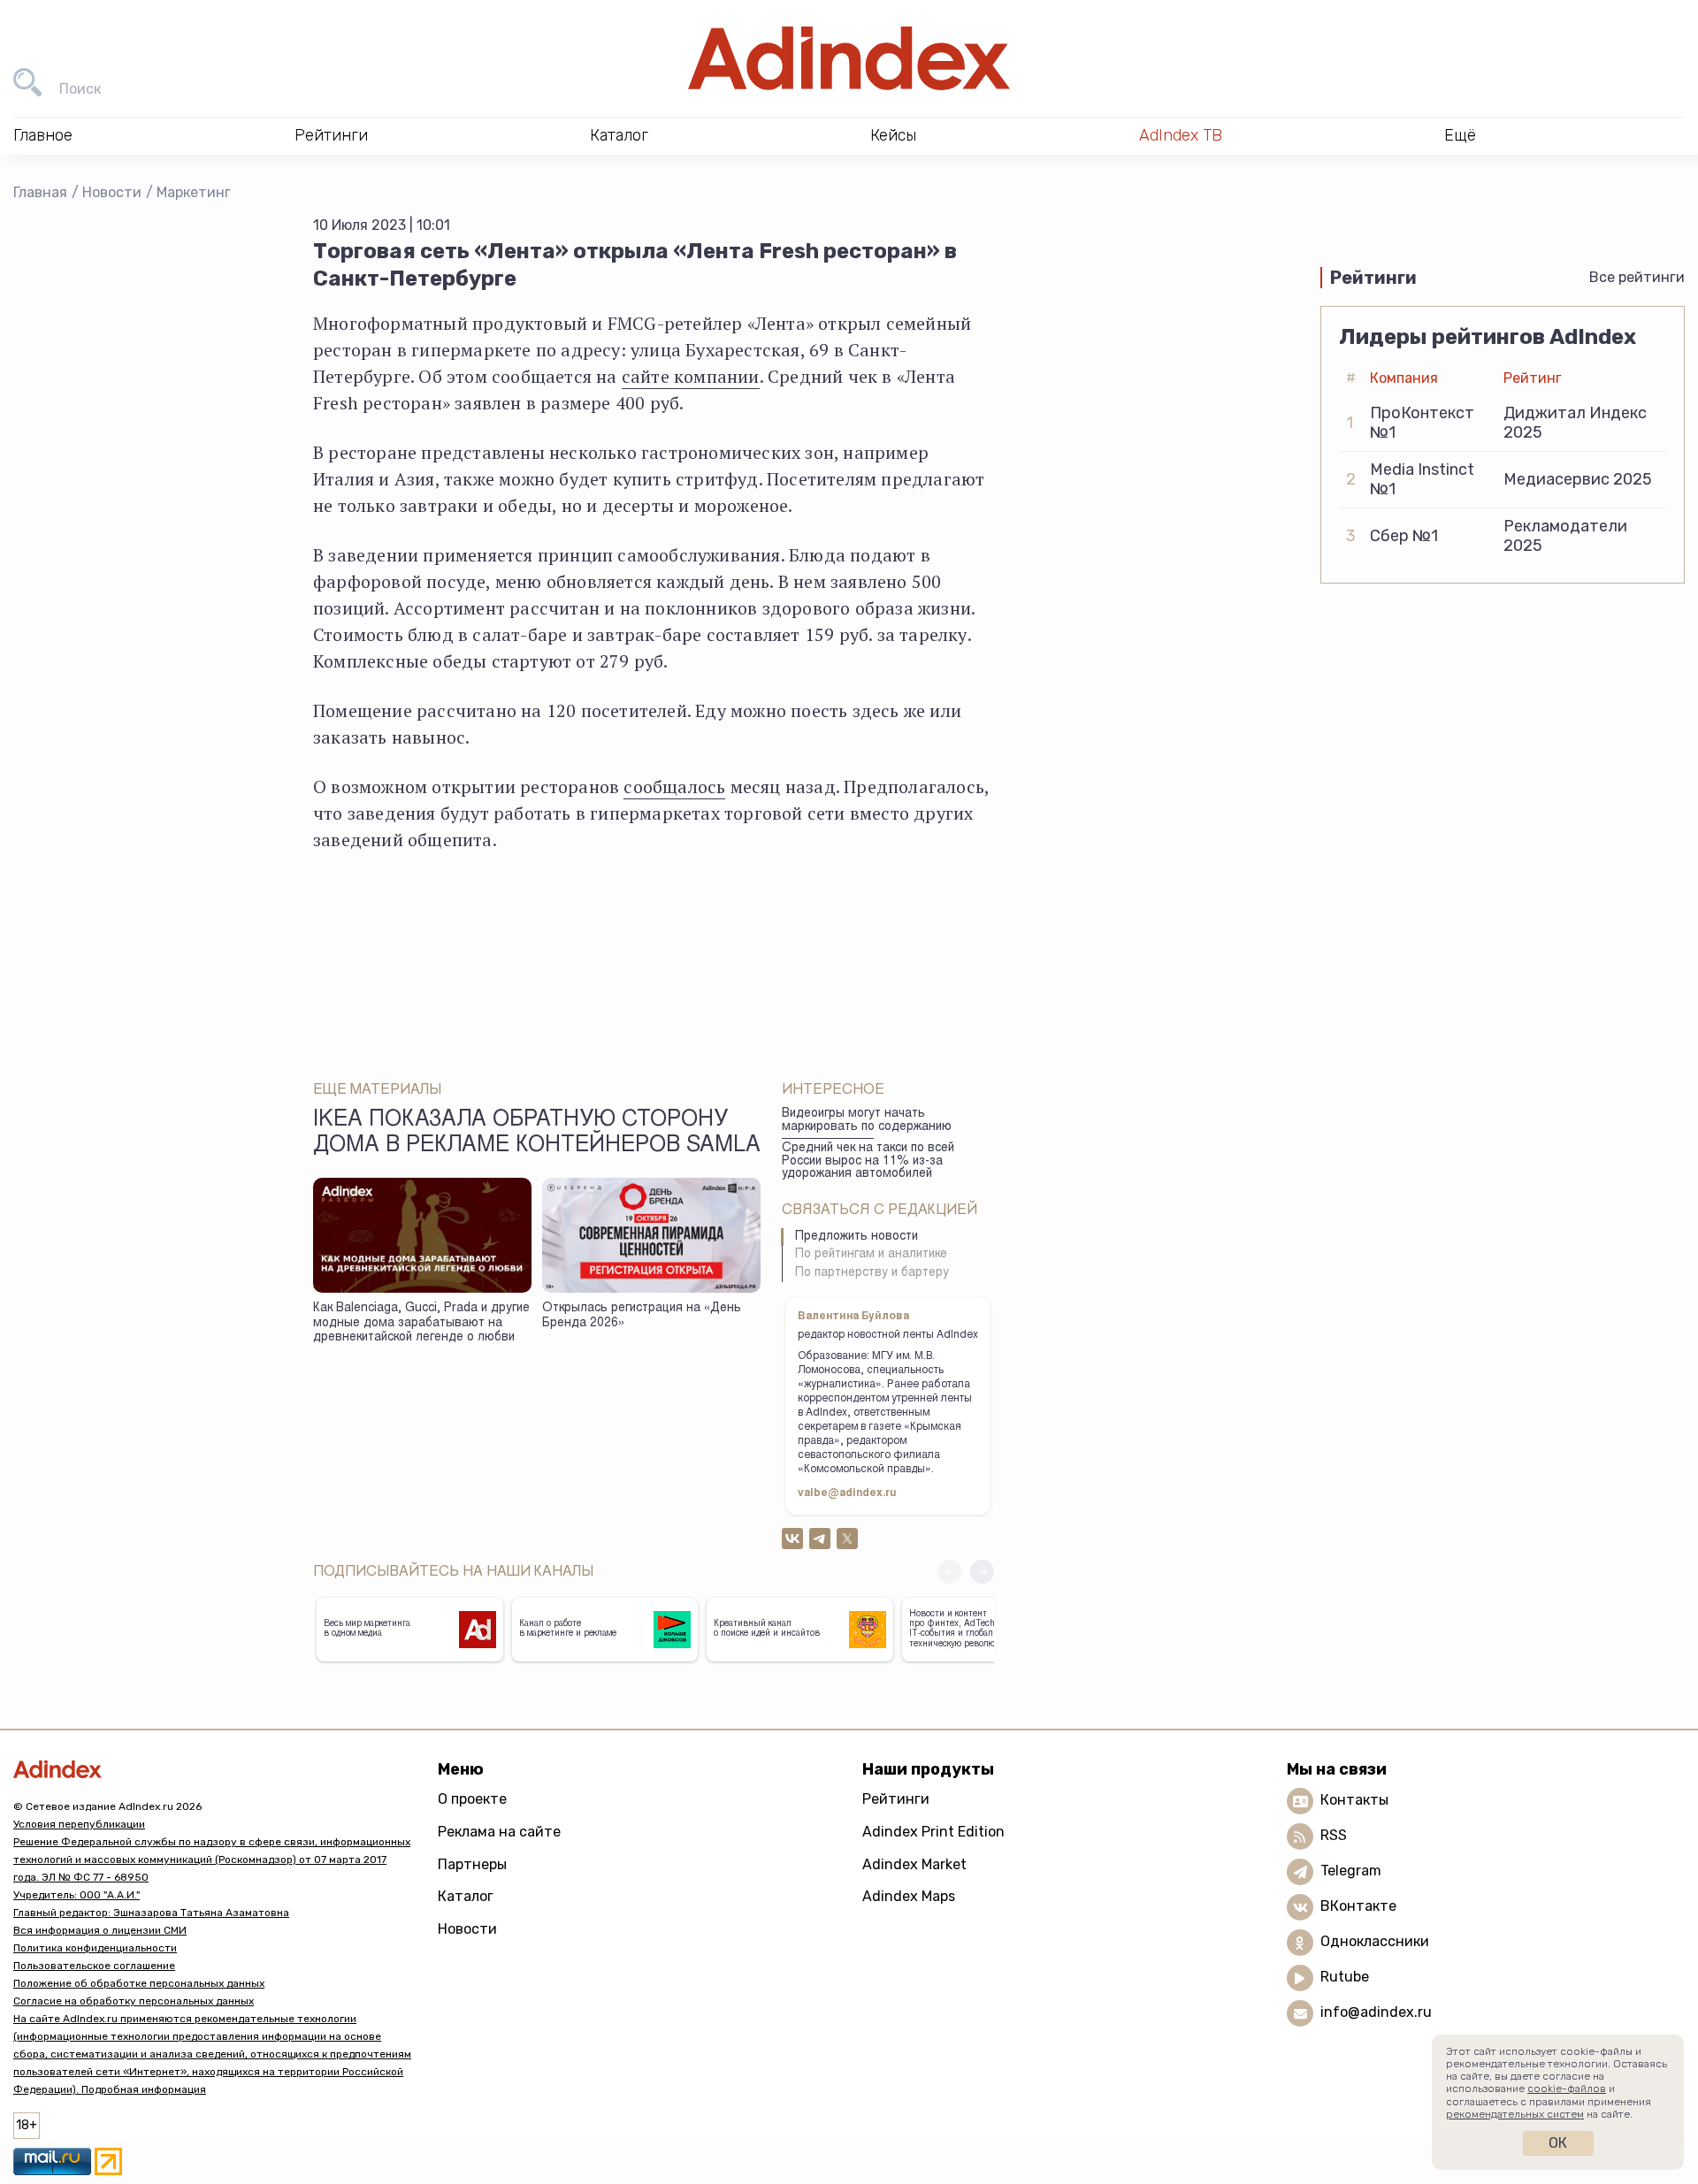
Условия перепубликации (79, 1824)
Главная (40, 192)
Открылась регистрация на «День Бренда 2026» (642, 1316)
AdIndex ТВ (1181, 135)
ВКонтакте (1358, 1907)
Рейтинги (896, 1799)
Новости (112, 192)
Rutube (1345, 1978)
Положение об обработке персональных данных (139, 1983)
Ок (1558, 2143)
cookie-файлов (1567, 2089)
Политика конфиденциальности (95, 1948)
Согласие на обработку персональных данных (134, 2001)
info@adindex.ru (1376, 2013)
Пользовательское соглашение (94, 1966)
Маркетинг (194, 192)
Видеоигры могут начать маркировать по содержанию (867, 1121)
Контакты (1354, 1801)
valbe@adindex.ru (847, 1493)
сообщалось (674, 787)
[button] (982, 1572)
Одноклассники (1375, 1942)
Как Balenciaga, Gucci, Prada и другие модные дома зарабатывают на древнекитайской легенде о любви (421, 1323)
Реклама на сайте (499, 1832)
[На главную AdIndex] (849, 58)
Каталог (466, 1896)
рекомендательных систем (1515, 2114)
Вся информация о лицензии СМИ (100, 1930)
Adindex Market (914, 1864)
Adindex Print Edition (933, 1832)
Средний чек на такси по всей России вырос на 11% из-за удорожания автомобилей (868, 1161)
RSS (1334, 1836)
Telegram (1351, 1871)
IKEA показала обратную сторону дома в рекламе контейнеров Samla (537, 1134)
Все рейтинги (1637, 277)
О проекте (472, 1799)
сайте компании (691, 376)
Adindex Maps (909, 1896)
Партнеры (472, 1864)
